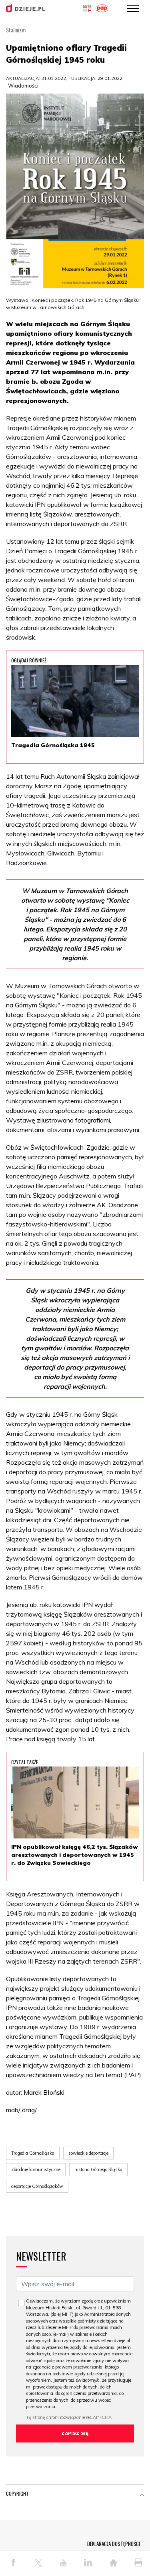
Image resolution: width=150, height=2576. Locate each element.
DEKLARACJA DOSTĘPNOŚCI (114, 2544)
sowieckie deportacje (88, 2153)
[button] (142, 2495)
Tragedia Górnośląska (33, 2153)
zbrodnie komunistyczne (36, 2169)
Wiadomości (23, 86)
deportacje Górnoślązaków (37, 2186)
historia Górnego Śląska (98, 2169)
